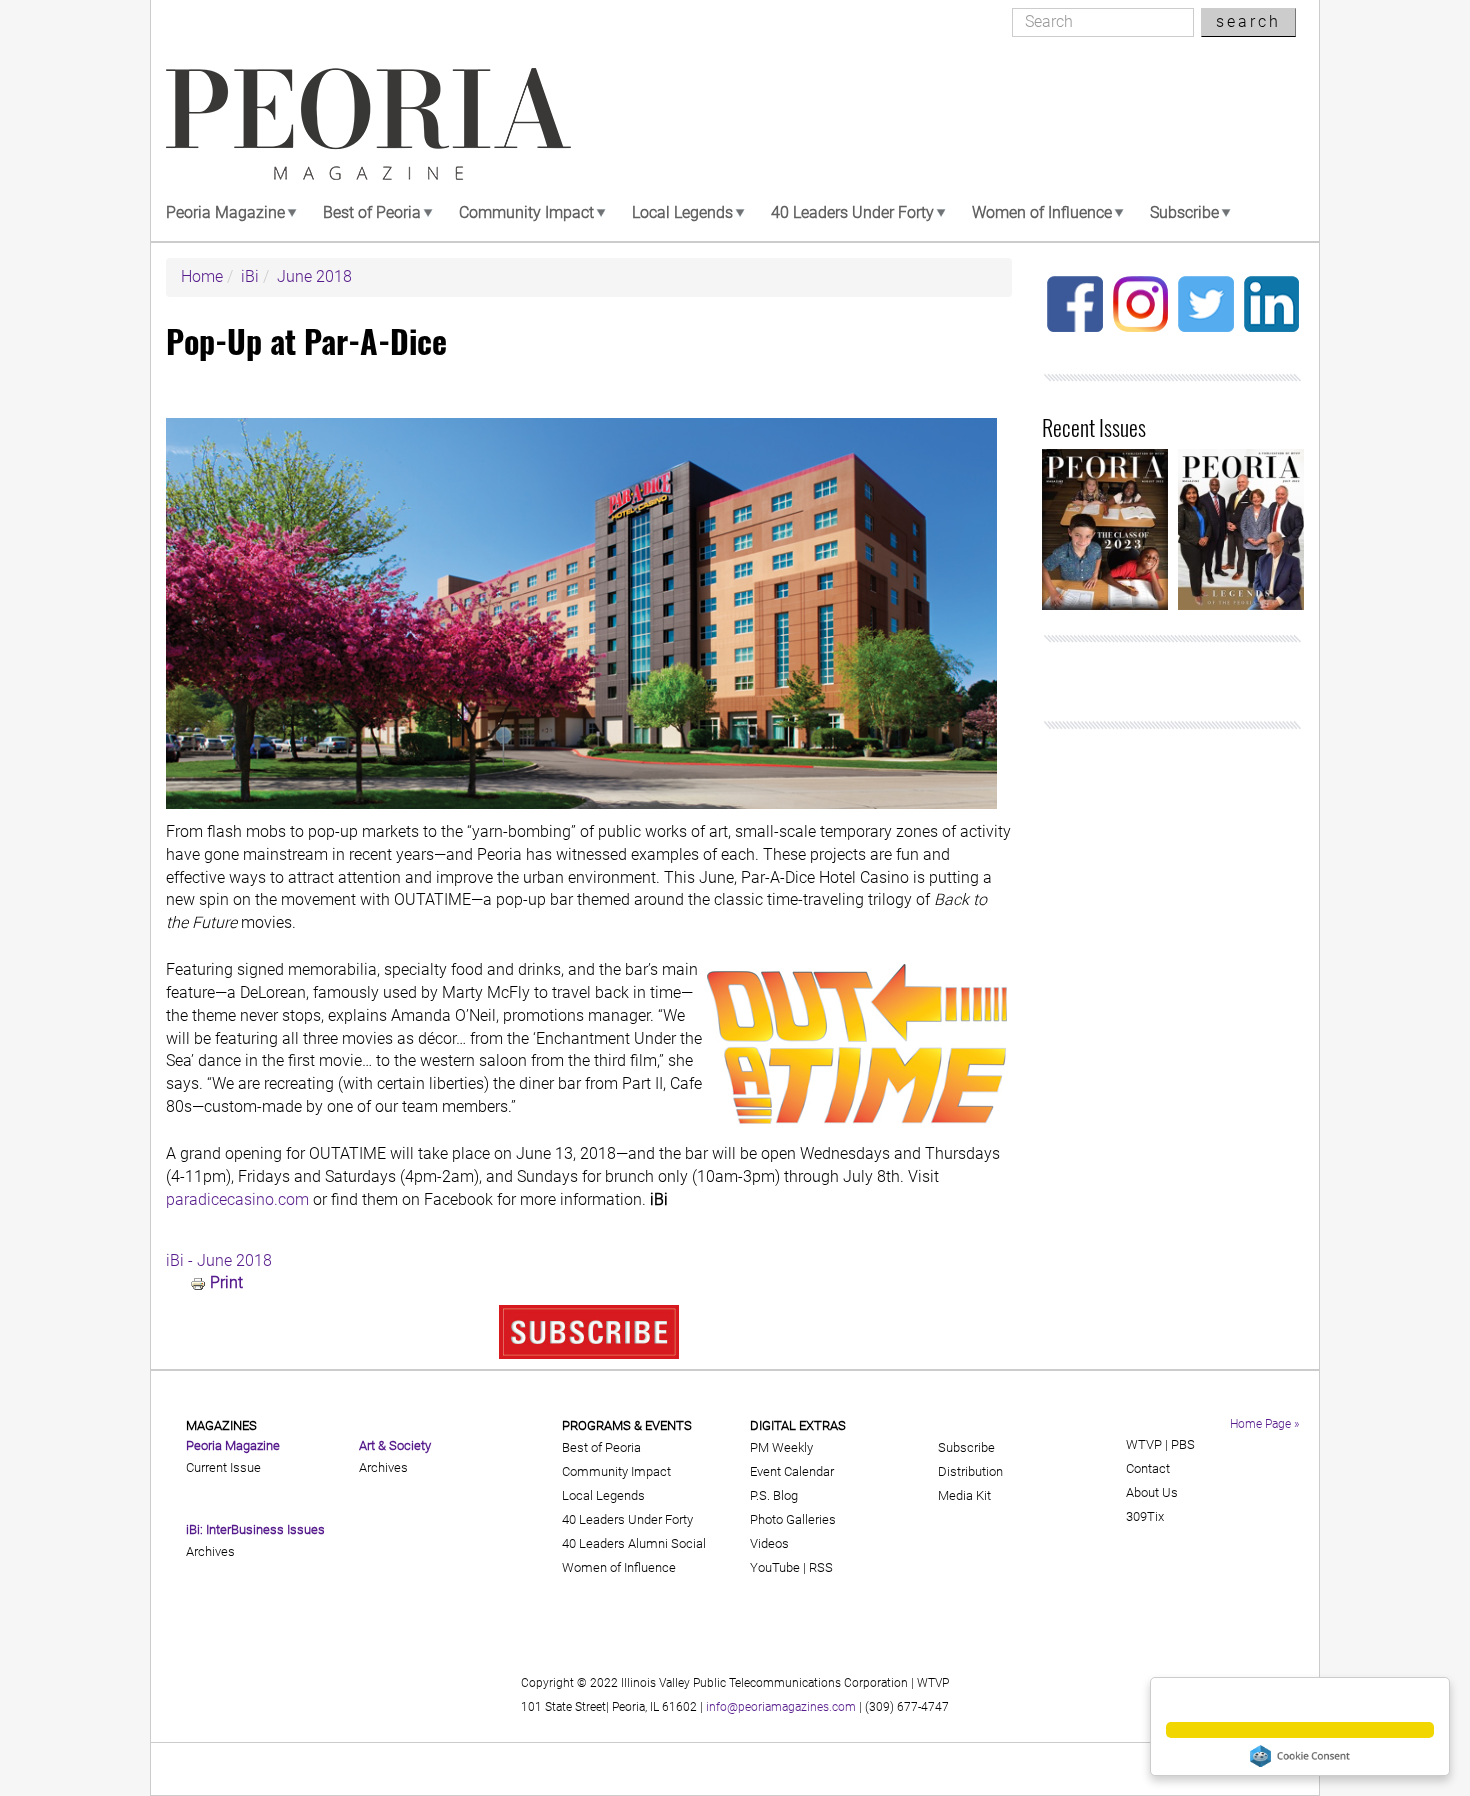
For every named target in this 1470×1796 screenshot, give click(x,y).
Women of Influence (1042, 212)
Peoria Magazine (225, 212)
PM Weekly (781, 1447)
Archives (210, 1551)
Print (226, 1282)
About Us (1152, 1492)
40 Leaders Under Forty (852, 212)
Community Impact (526, 212)
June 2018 (314, 276)
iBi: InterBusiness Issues (255, 1529)
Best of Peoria (372, 212)
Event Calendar (792, 1471)
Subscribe (1184, 212)
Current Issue (223, 1467)
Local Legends (682, 212)
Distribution (970, 1471)
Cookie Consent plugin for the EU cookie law (1300, 1756)
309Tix (1145, 1516)
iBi (250, 276)
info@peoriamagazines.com (781, 1707)
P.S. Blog (774, 1495)
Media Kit (964, 1495)
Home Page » (1264, 1424)
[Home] (368, 124)
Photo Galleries (793, 1519)
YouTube (775, 1567)
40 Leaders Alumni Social (634, 1543)
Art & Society (395, 1445)
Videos (769, 1543)
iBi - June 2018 (219, 1260)
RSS (821, 1567)
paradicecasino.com (239, 1199)
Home (202, 276)
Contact (1148, 1468)
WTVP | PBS (1160, 1444)
